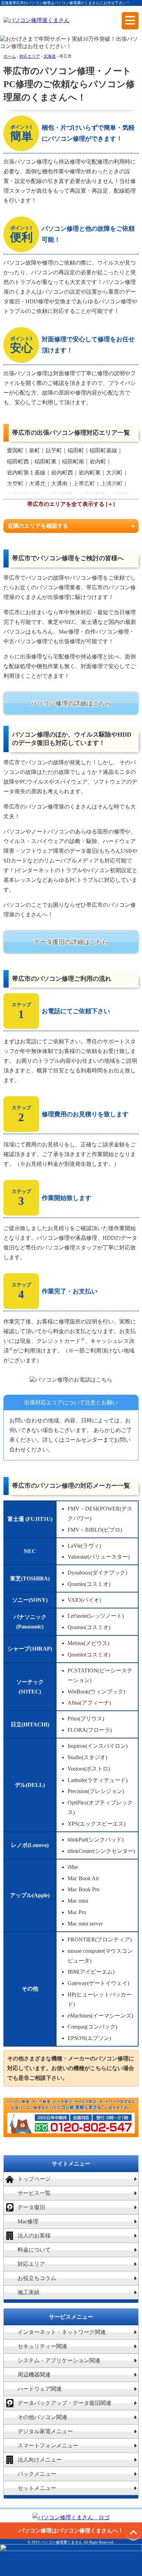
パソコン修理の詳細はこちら (71, 703)
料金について (34, 2250)
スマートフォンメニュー (48, 2445)
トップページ (34, 2179)
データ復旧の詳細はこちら (71, 942)
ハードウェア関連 (40, 2389)
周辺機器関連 (34, 2375)
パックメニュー (37, 2474)
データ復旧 (31, 2207)
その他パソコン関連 (42, 2417)
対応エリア (31, 2264)
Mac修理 (28, 2221)
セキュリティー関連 (42, 2346)
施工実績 (29, 2292)
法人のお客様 (34, 2236)
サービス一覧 (34, 2193)
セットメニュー (37, 2488)
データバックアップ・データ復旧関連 (64, 2403)
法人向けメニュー (40, 2460)
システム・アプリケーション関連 (59, 2360)
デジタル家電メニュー (45, 2431)
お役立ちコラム (37, 2278)
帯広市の (38, 504)
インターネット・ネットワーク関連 (62, 2332)
